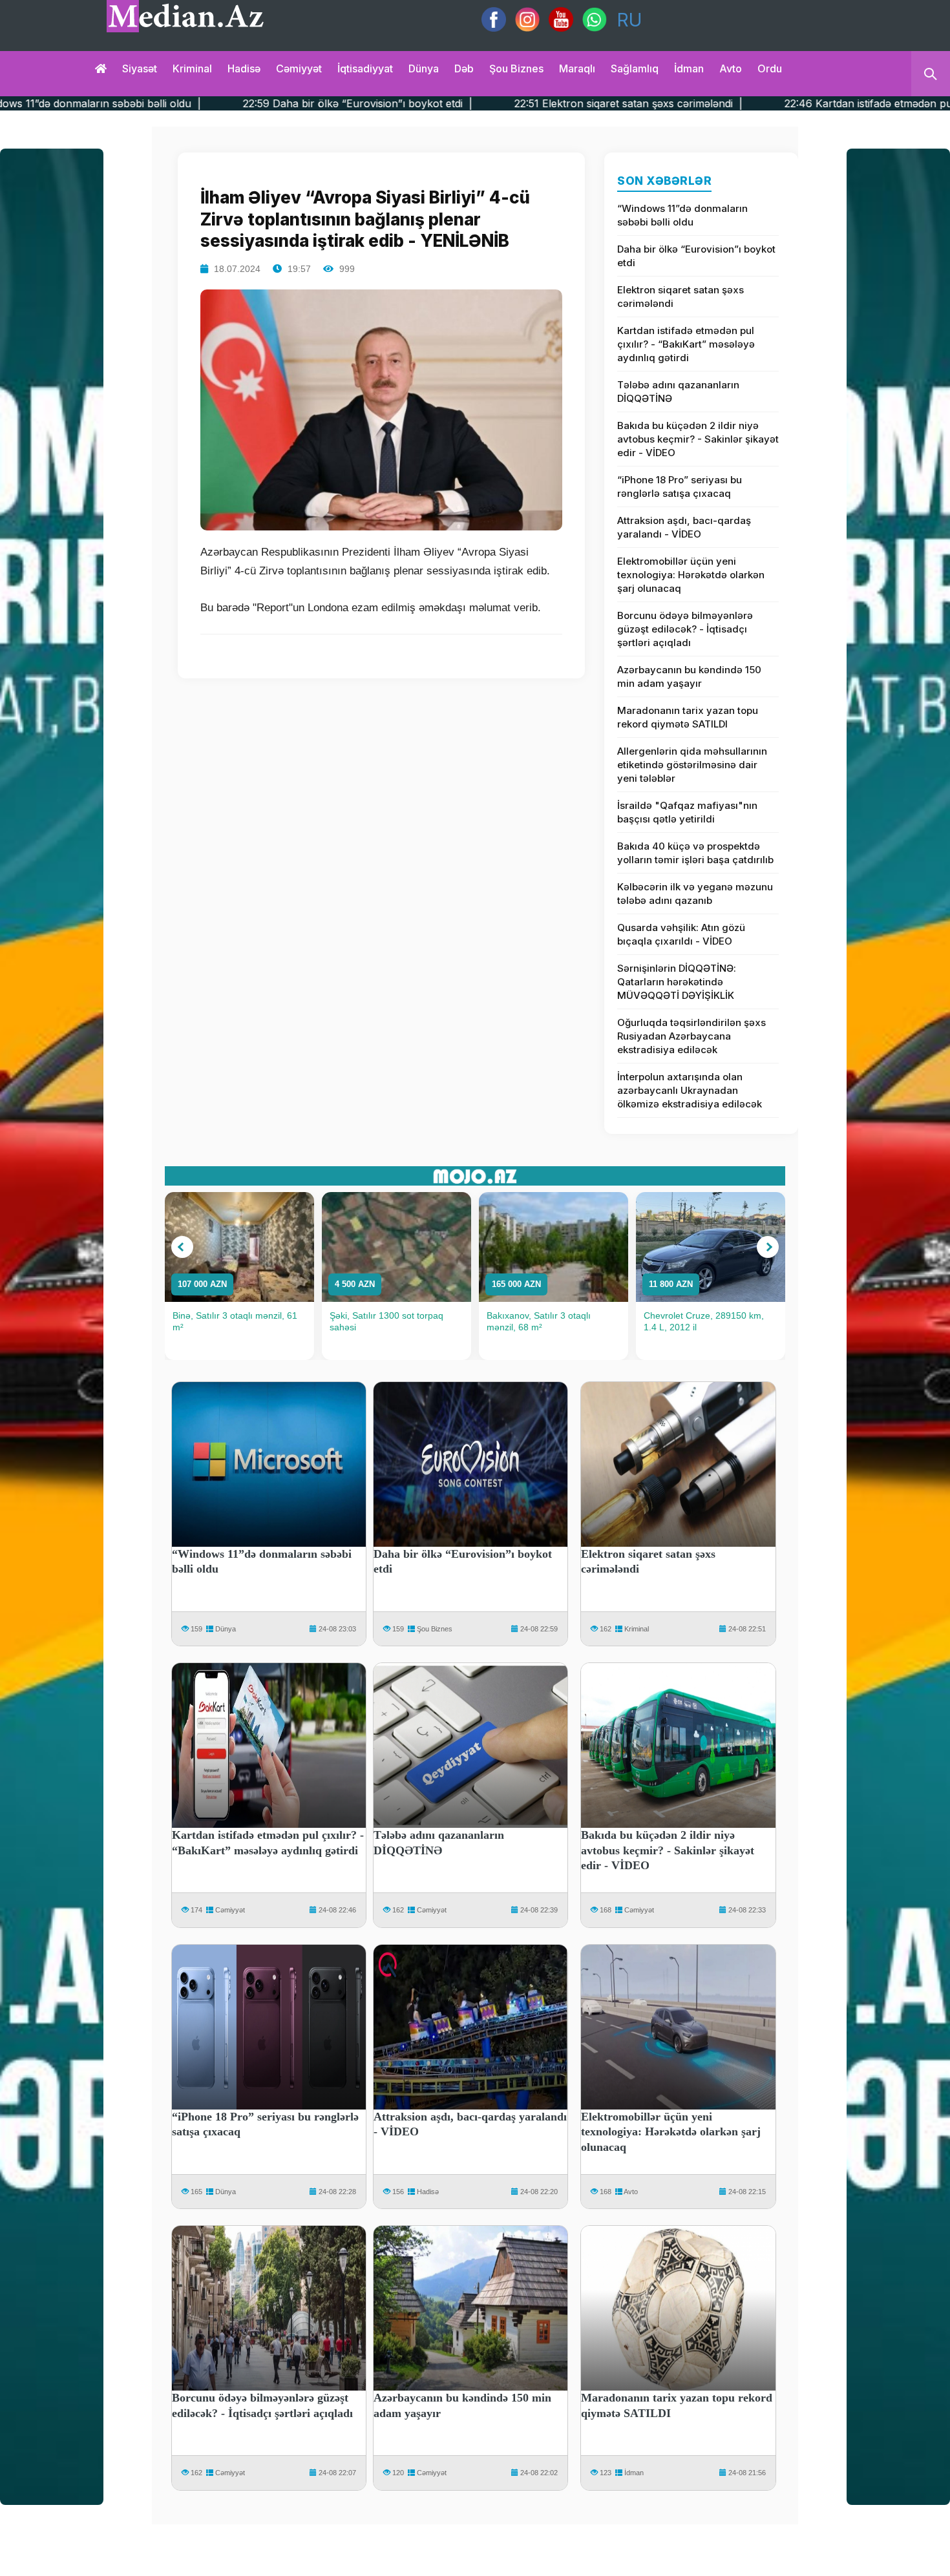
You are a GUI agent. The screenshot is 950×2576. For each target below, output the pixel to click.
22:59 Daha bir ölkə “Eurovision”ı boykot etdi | (180, 103)
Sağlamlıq (635, 68)
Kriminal (192, 68)
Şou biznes (516, 68)
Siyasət (140, 68)
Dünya (424, 68)
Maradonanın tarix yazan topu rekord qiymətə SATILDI (688, 717)
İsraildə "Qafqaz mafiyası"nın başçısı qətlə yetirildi (687, 812)
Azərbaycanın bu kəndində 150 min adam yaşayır (689, 676)
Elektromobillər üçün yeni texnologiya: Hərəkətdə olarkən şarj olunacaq (691, 575)
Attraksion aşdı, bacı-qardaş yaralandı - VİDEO (684, 527)
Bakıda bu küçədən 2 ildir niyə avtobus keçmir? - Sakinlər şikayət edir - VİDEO (698, 439)
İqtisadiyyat (365, 68)
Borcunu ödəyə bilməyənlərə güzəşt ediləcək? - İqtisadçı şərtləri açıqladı (685, 629)
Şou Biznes (435, 1629)
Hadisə (244, 68)
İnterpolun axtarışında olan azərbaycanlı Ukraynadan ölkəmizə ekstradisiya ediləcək (690, 1090)
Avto (731, 68)
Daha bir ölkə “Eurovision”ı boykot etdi (696, 256)
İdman (689, 68)
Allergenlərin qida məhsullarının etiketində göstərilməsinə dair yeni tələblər (692, 765)
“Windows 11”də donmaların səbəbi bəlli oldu (682, 215)
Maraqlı (577, 68)
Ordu (770, 68)
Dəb (464, 68)
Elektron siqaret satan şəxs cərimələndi (681, 297)
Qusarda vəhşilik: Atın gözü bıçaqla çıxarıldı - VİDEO (681, 934)
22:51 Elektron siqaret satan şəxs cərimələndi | (450, 103)
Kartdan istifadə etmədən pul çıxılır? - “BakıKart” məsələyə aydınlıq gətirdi (686, 344)
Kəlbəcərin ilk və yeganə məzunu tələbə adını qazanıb (695, 894)
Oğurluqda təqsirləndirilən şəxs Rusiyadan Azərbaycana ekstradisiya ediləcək (691, 1036)
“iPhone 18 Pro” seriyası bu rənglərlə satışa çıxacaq (680, 487)
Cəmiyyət (299, 68)
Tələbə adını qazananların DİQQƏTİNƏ (678, 392)
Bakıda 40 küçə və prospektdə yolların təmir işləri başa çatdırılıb (695, 853)
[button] (182, 1247)
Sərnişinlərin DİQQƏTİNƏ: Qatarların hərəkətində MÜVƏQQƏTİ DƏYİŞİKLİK (677, 982)
